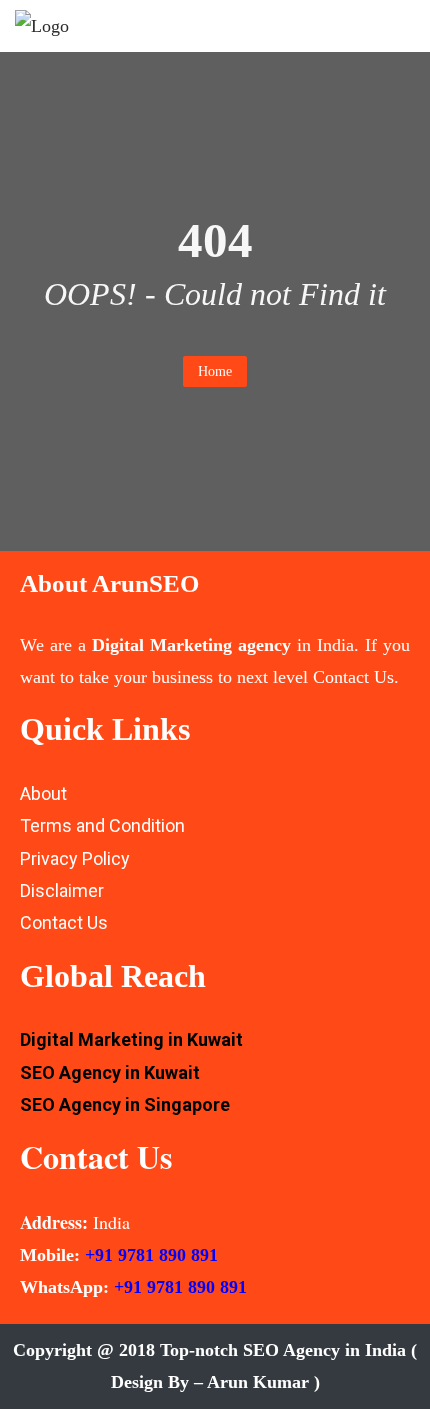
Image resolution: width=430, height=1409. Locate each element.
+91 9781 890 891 (151, 1255)
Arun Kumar (258, 1382)
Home (215, 371)
